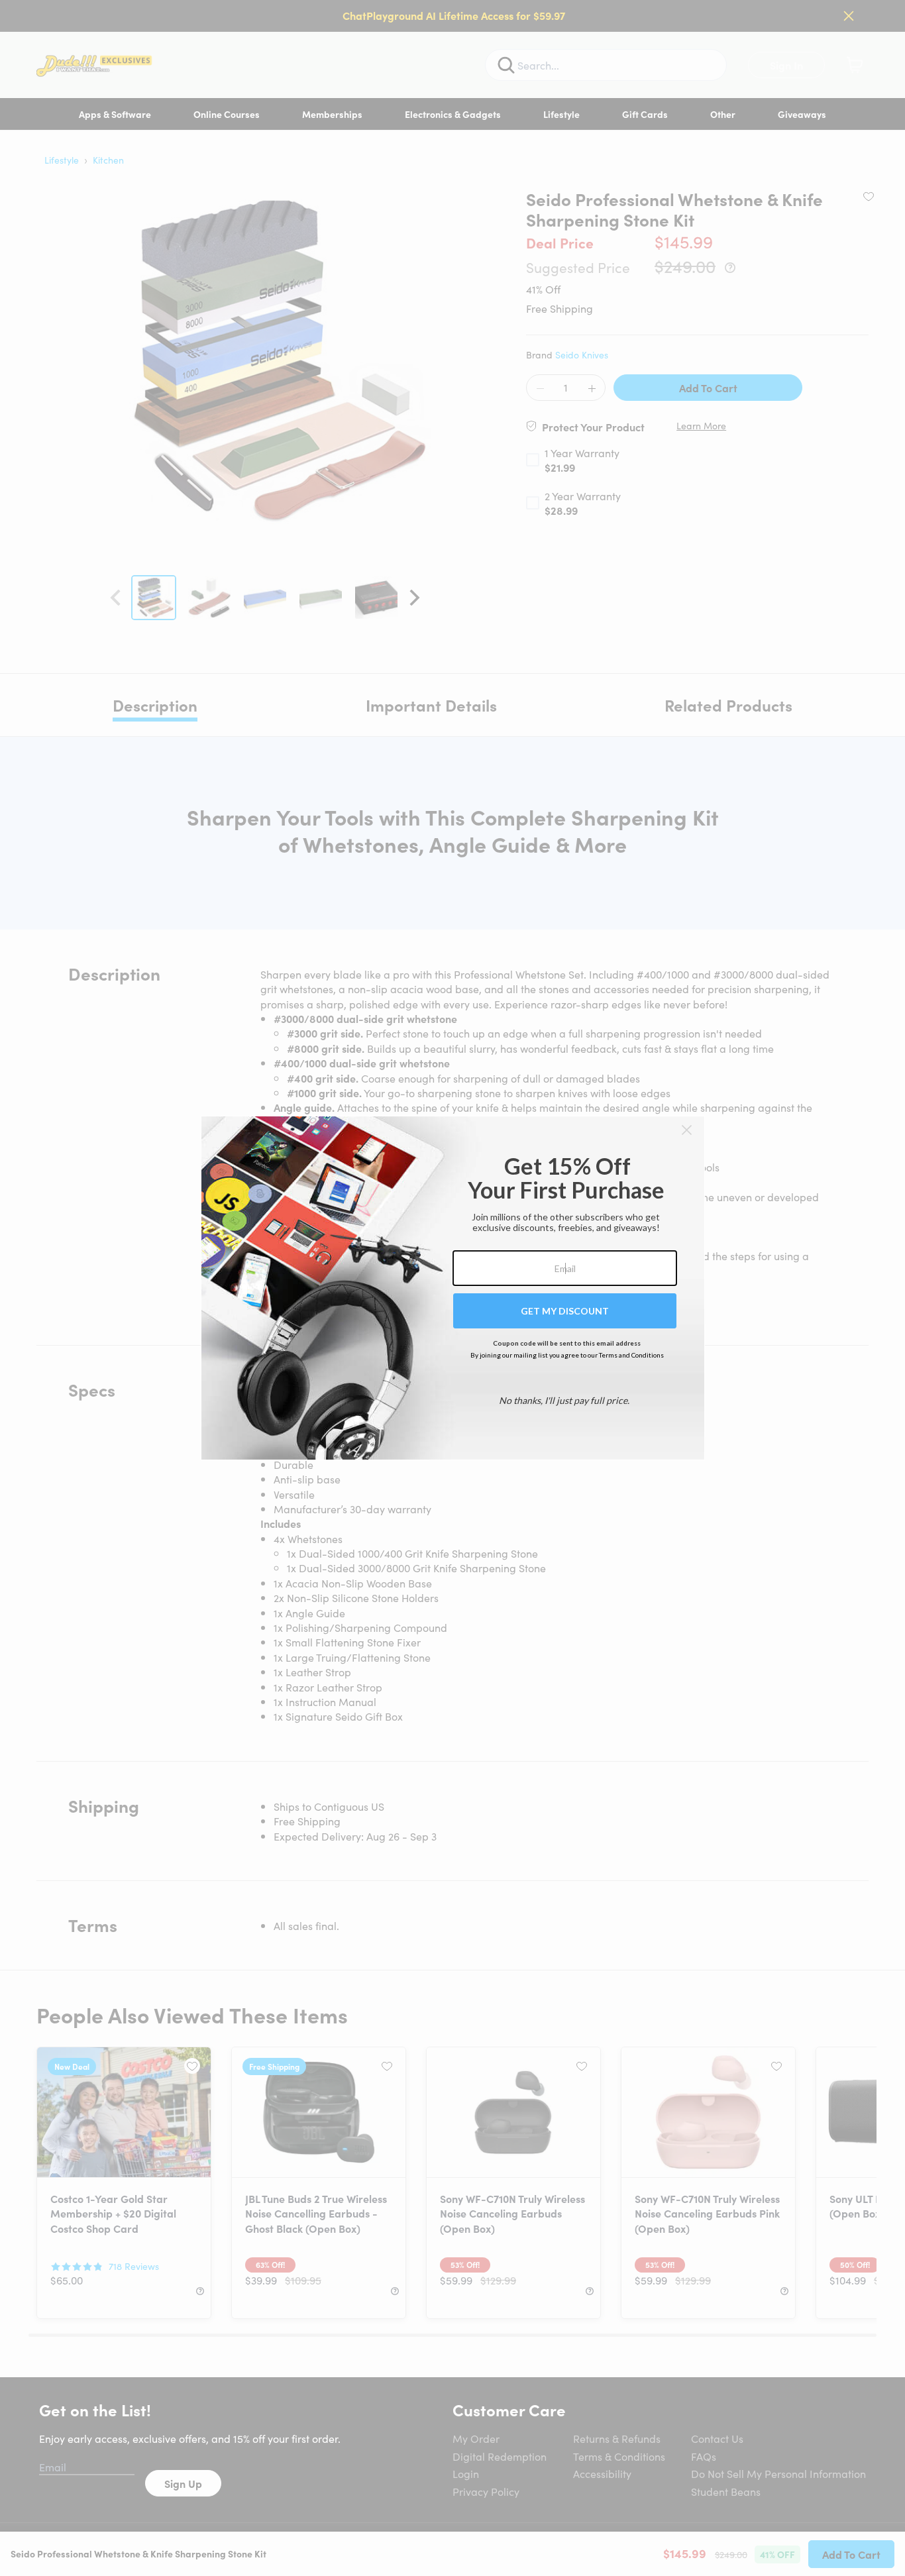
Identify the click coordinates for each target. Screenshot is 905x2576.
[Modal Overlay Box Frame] (453, 1288)
